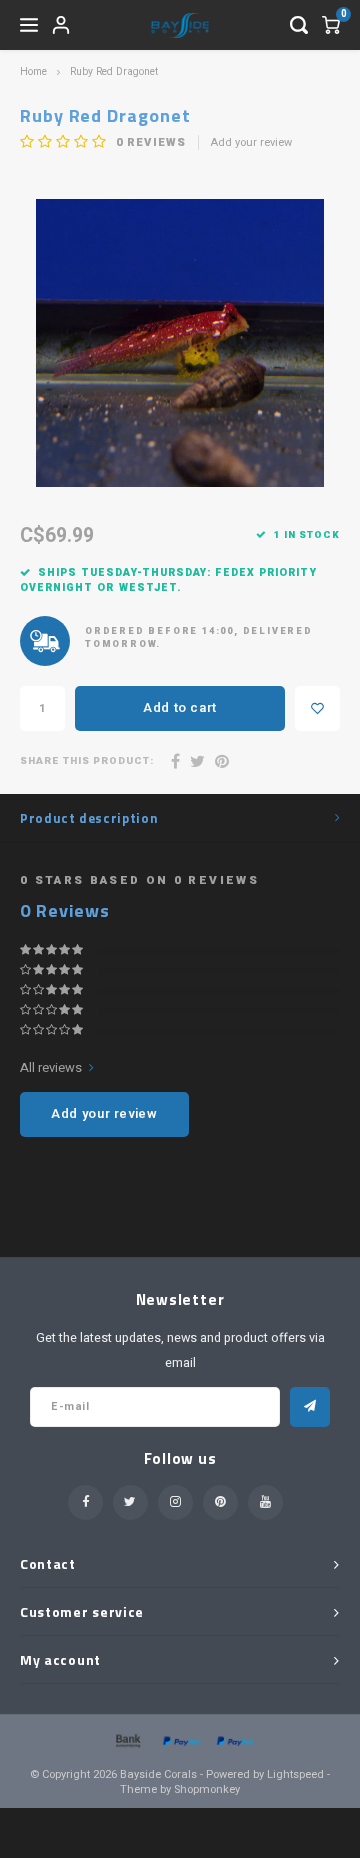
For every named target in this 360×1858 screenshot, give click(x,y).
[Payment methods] (127, 1739)
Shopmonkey (207, 1789)
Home (33, 71)
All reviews (51, 1068)
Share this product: (87, 761)
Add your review (251, 143)
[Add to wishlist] (317, 708)
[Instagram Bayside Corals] (175, 1502)
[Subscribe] (310, 1407)
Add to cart (180, 707)
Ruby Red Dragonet (114, 71)
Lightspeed (295, 1774)
